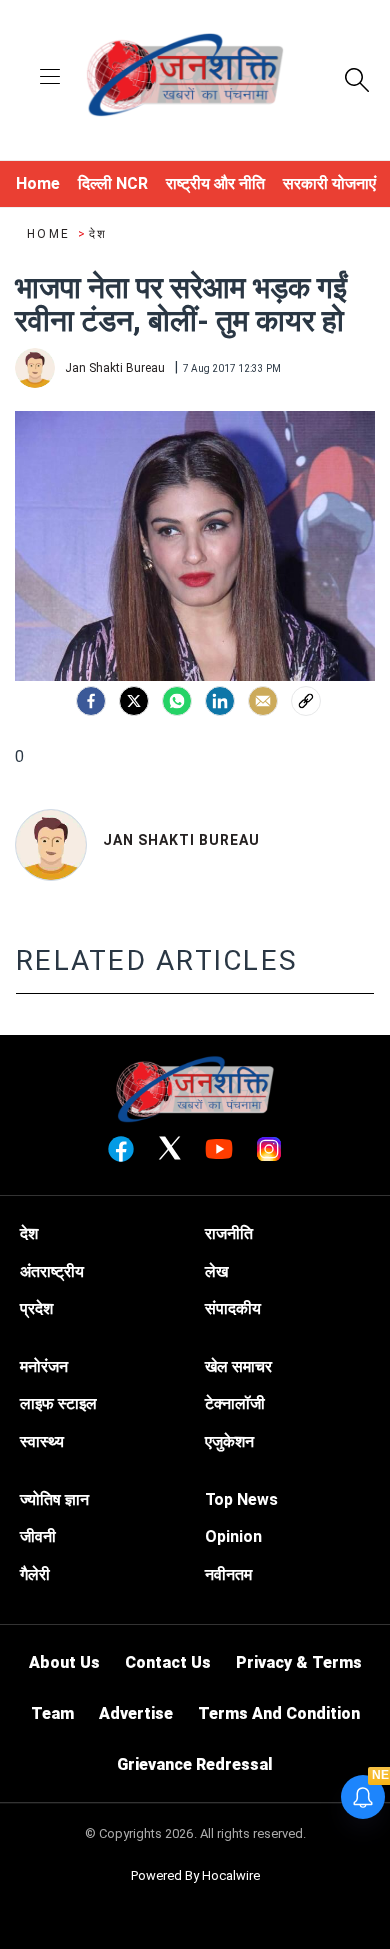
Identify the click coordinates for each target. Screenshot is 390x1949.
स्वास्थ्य (42, 1441)
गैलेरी (35, 1574)
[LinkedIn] (220, 701)
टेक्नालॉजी (235, 1403)
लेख (216, 1271)
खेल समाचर (238, 1366)
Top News (241, 1499)
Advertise (136, 1713)
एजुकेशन (229, 1441)
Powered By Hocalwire (195, 1875)
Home (51, 234)
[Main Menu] (50, 78)
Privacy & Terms (299, 1662)
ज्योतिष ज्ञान (54, 1499)
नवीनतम (228, 1574)
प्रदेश (36, 1308)
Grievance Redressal (195, 1764)
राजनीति (229, 1233)
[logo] (185, 78)
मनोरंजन (44, 1366)
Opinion (233, 1536)
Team (52, 1713)
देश (98, 234)
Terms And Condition (279, 1713)
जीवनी (38, 1536)
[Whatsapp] (177, 701)
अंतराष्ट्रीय (52, 1271)
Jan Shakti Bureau (181, 840)
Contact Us (168, 1662)
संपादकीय (233, 1308)
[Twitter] (134, 701)
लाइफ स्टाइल (58, 1403)
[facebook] (91, 701)
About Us (64, 1662)
